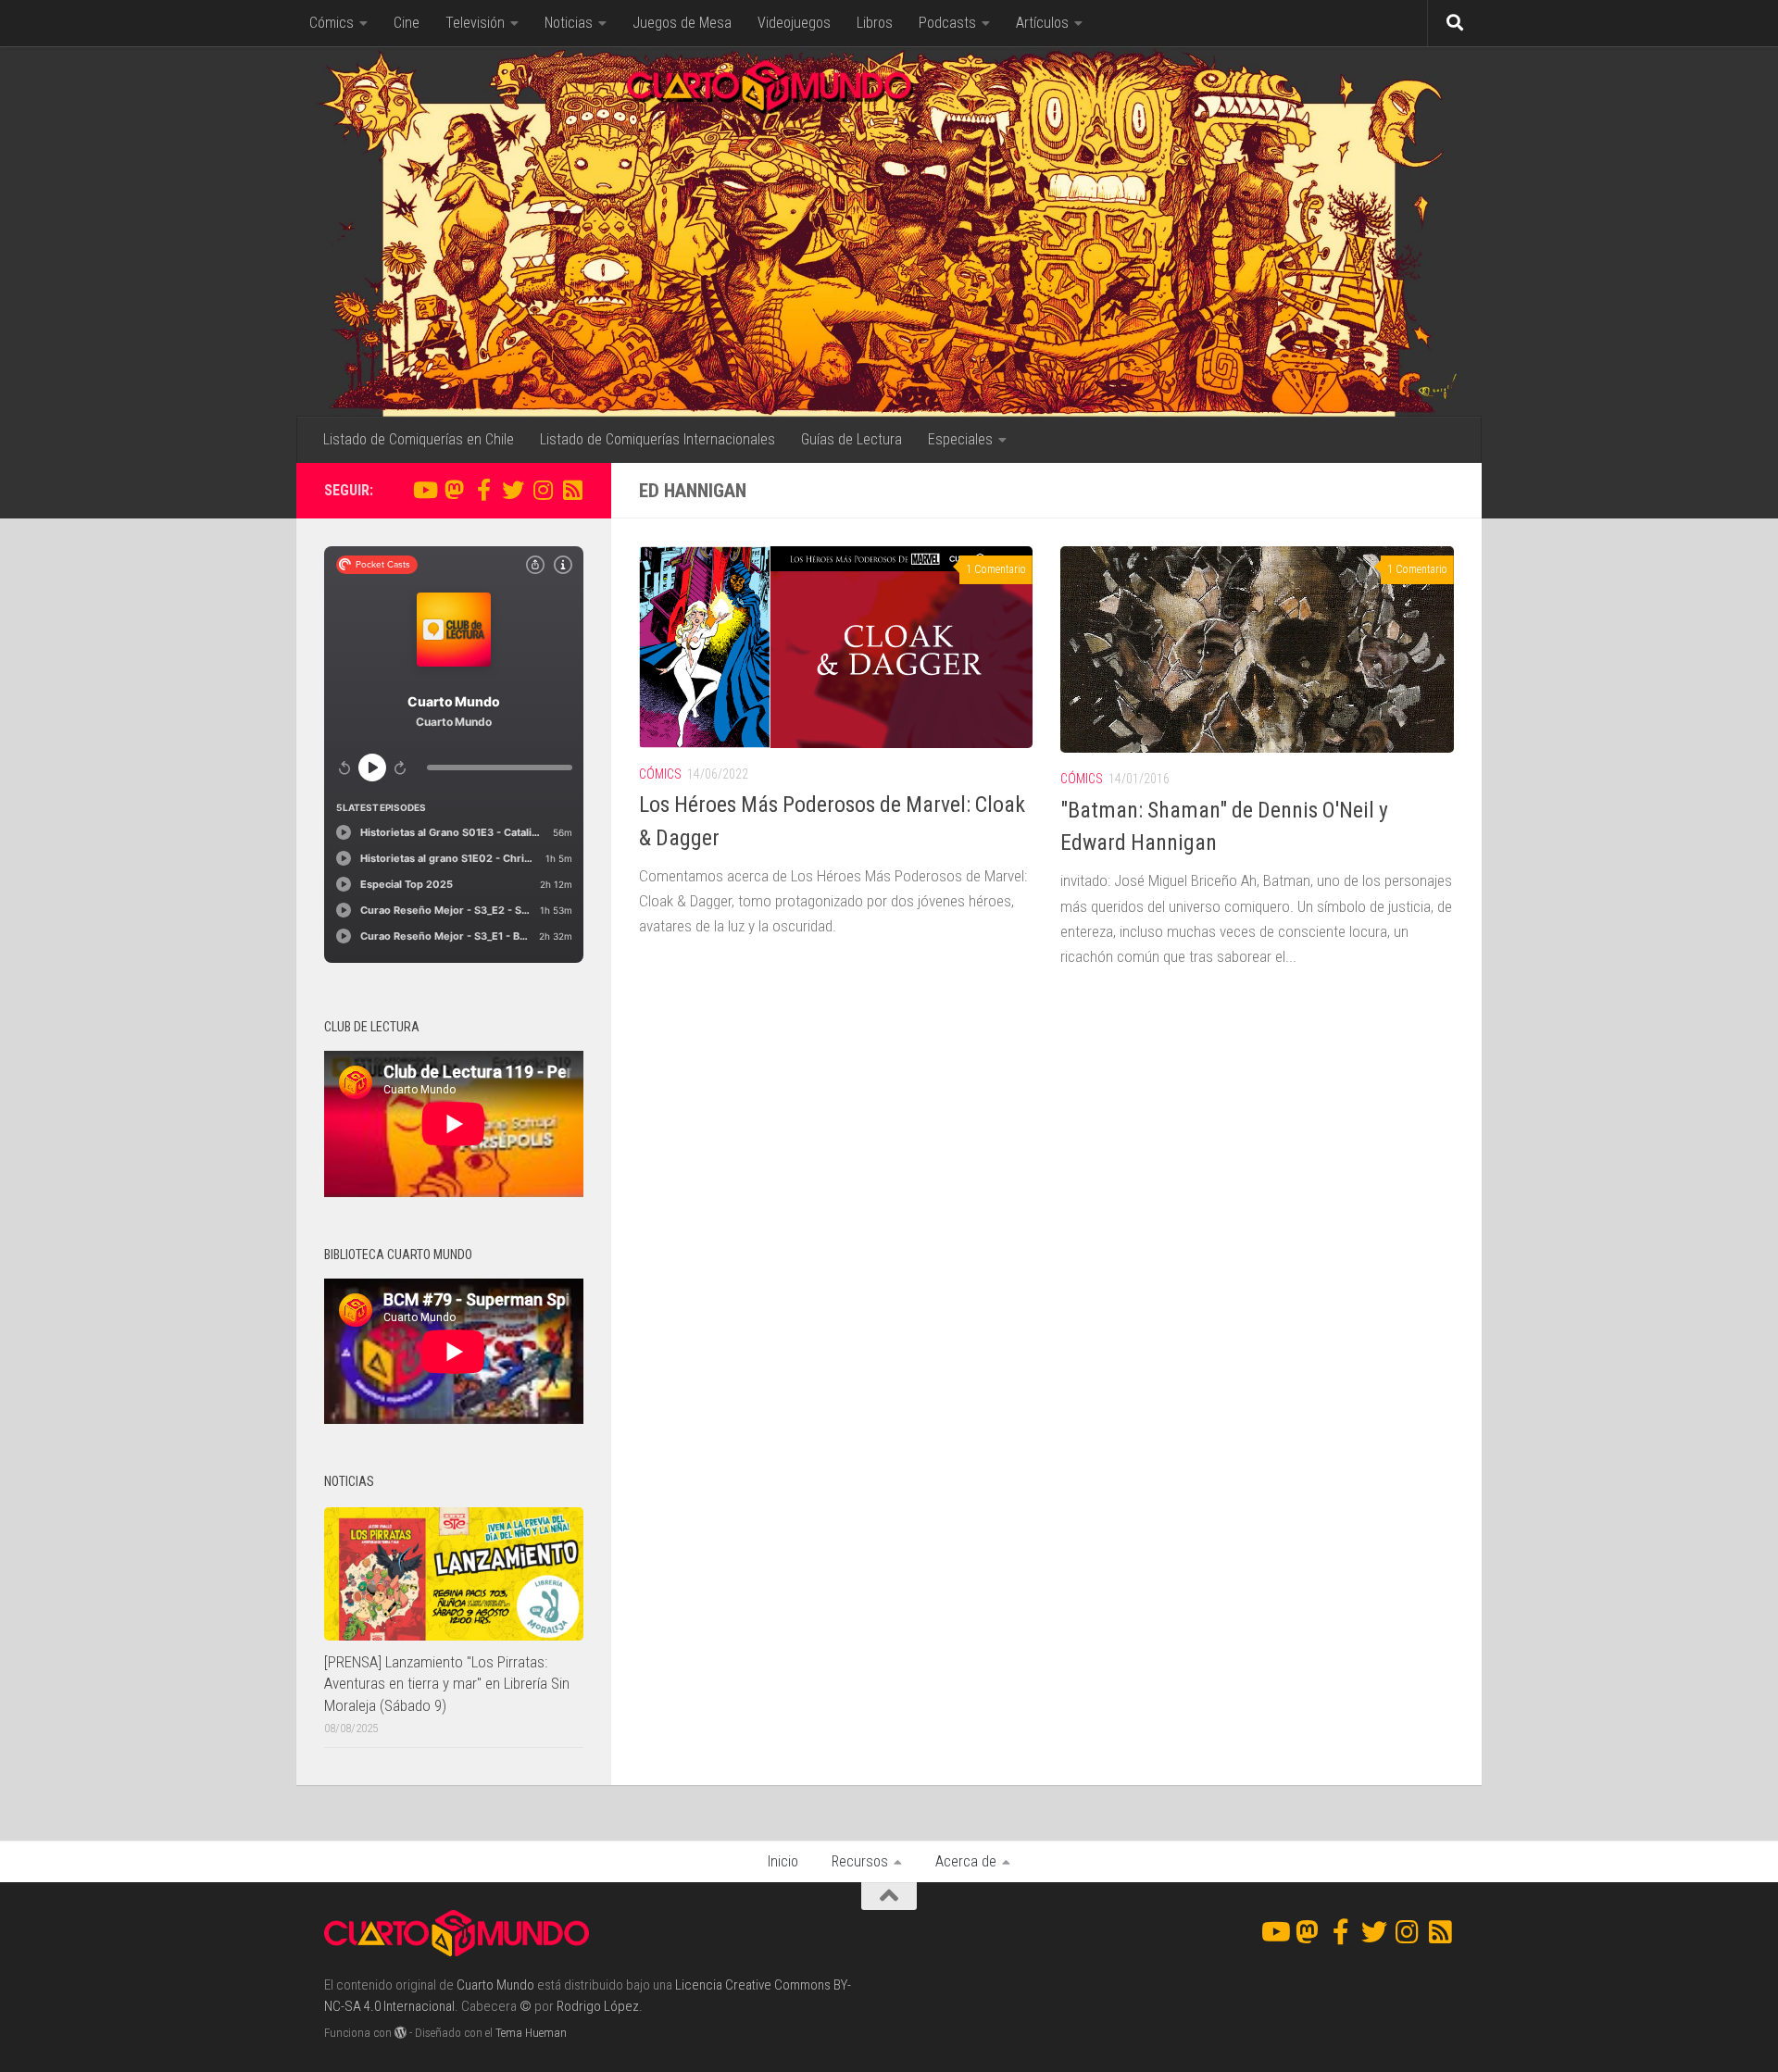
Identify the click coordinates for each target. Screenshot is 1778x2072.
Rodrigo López (598, 2006)
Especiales (960, 439)
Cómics (332, 23)
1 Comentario (996, 569)
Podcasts (947, 23)
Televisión (475, 23)
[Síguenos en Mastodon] (454, 490)
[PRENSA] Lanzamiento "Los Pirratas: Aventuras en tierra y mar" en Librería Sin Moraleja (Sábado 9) (447, 1684)
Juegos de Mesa (682, 23)
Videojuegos (794, 23)
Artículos (1042, 23)
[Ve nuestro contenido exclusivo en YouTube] (424, 490)
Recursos (860, 1861)
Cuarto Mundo (495, 1985)
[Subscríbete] (572, 490)
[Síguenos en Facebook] (483, 490)
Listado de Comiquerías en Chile (419, 439)
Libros (875, 23)
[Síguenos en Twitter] (513, 490)
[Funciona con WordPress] (401, 2033)
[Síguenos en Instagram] (543, 490)
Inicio (783, 1861)
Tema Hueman (531, 2033)
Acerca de (966, 1861)
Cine (407, 23)
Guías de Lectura (851, 439)
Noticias (569, 23)
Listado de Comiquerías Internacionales (657, 439)
